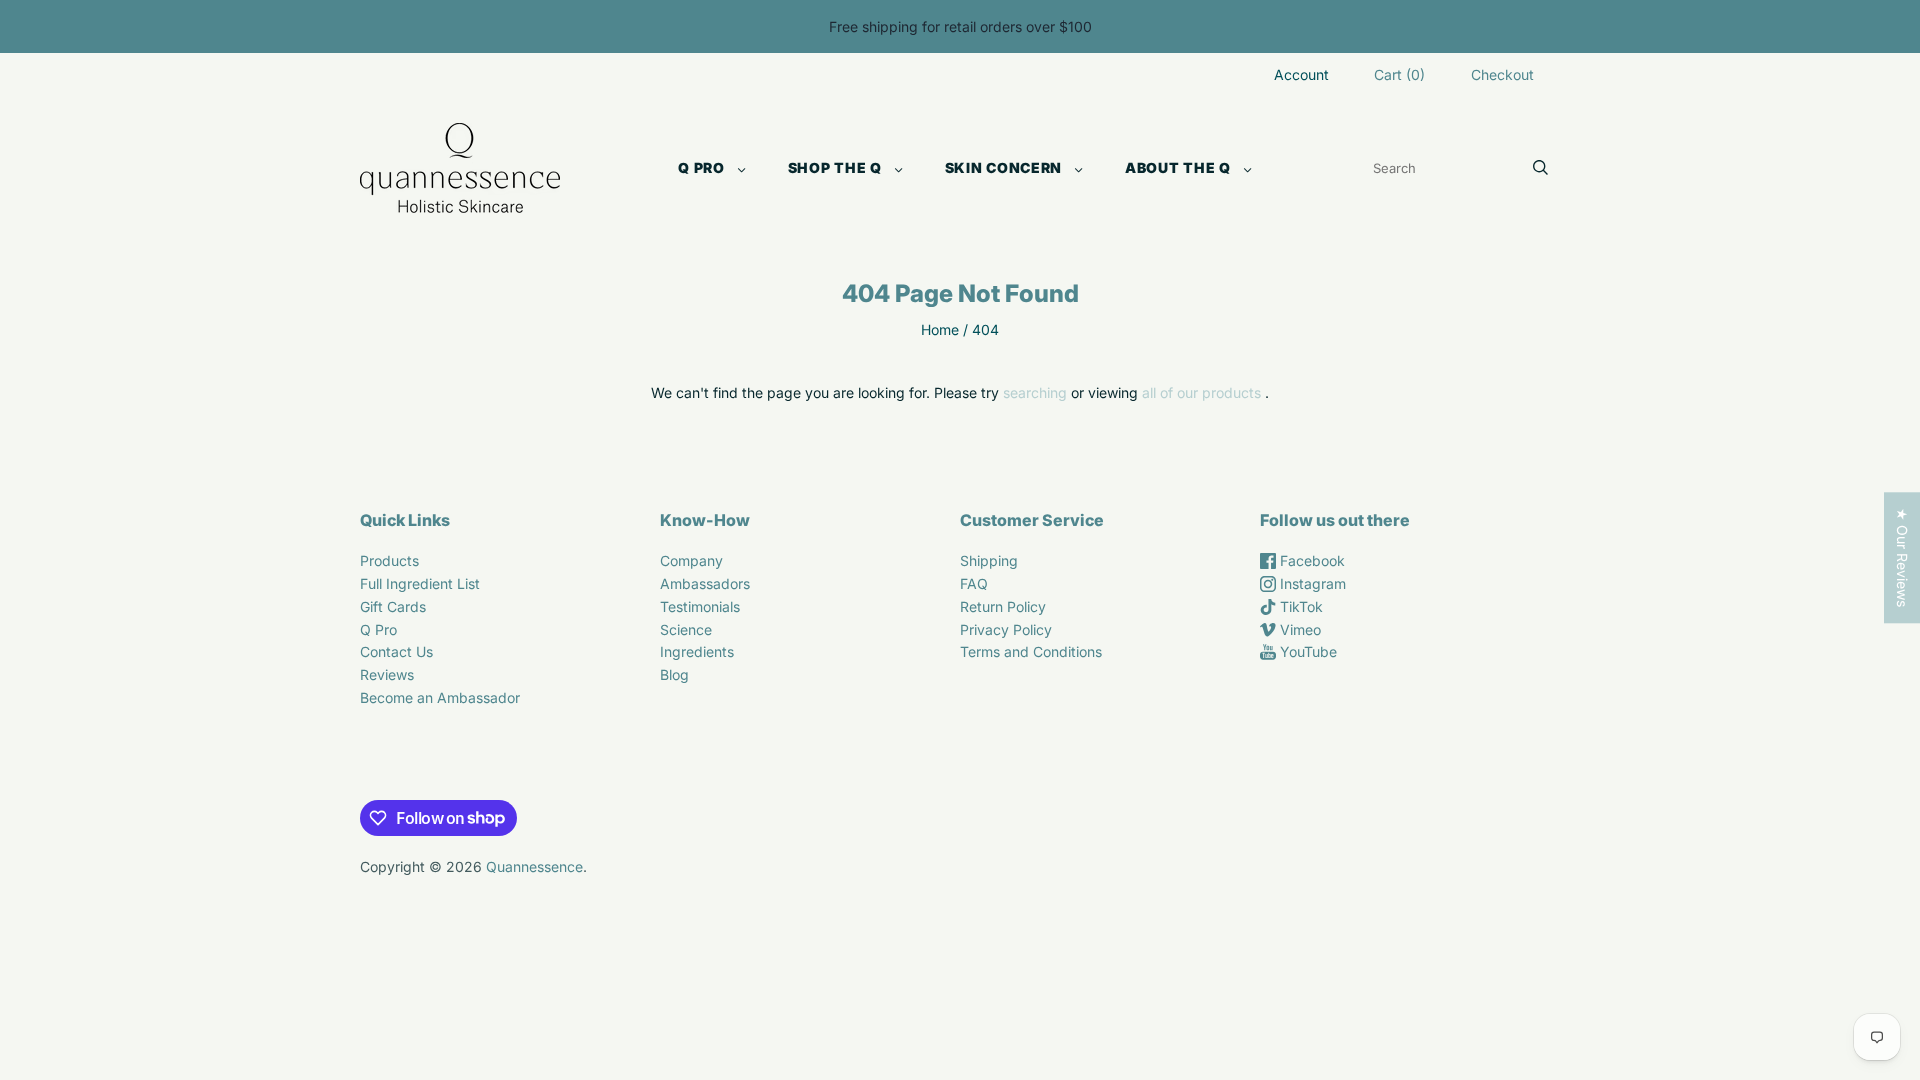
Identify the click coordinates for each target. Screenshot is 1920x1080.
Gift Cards (393, 606)
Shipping (989, 560)
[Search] (1540, 168)
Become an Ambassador (440, 697)
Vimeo (1298, 629)
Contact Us (396, 651)
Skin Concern (1003, 167)
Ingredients (697, 651)
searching (1035, 392)
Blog (674, 674)
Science (686, 629)
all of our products (1201, 392)
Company (691, 560)
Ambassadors (705, 583)
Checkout (1502, 74)
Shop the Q (835, 167)
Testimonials (700, 606)
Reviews (387, 674)
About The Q (1178, 167)
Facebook (1310, 560)
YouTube (1306, 651)
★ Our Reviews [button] (1902, 557)
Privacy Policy (1006, 629)
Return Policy (1003, 606)
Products (389, 560)
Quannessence (534, 866)
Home (940, 329)
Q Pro (701, 167)
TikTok (1299, 606)
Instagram (1311, 583)
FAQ (974, 583)
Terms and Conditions (1031, 651)
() (1399, 74)
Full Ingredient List (420, 583)
